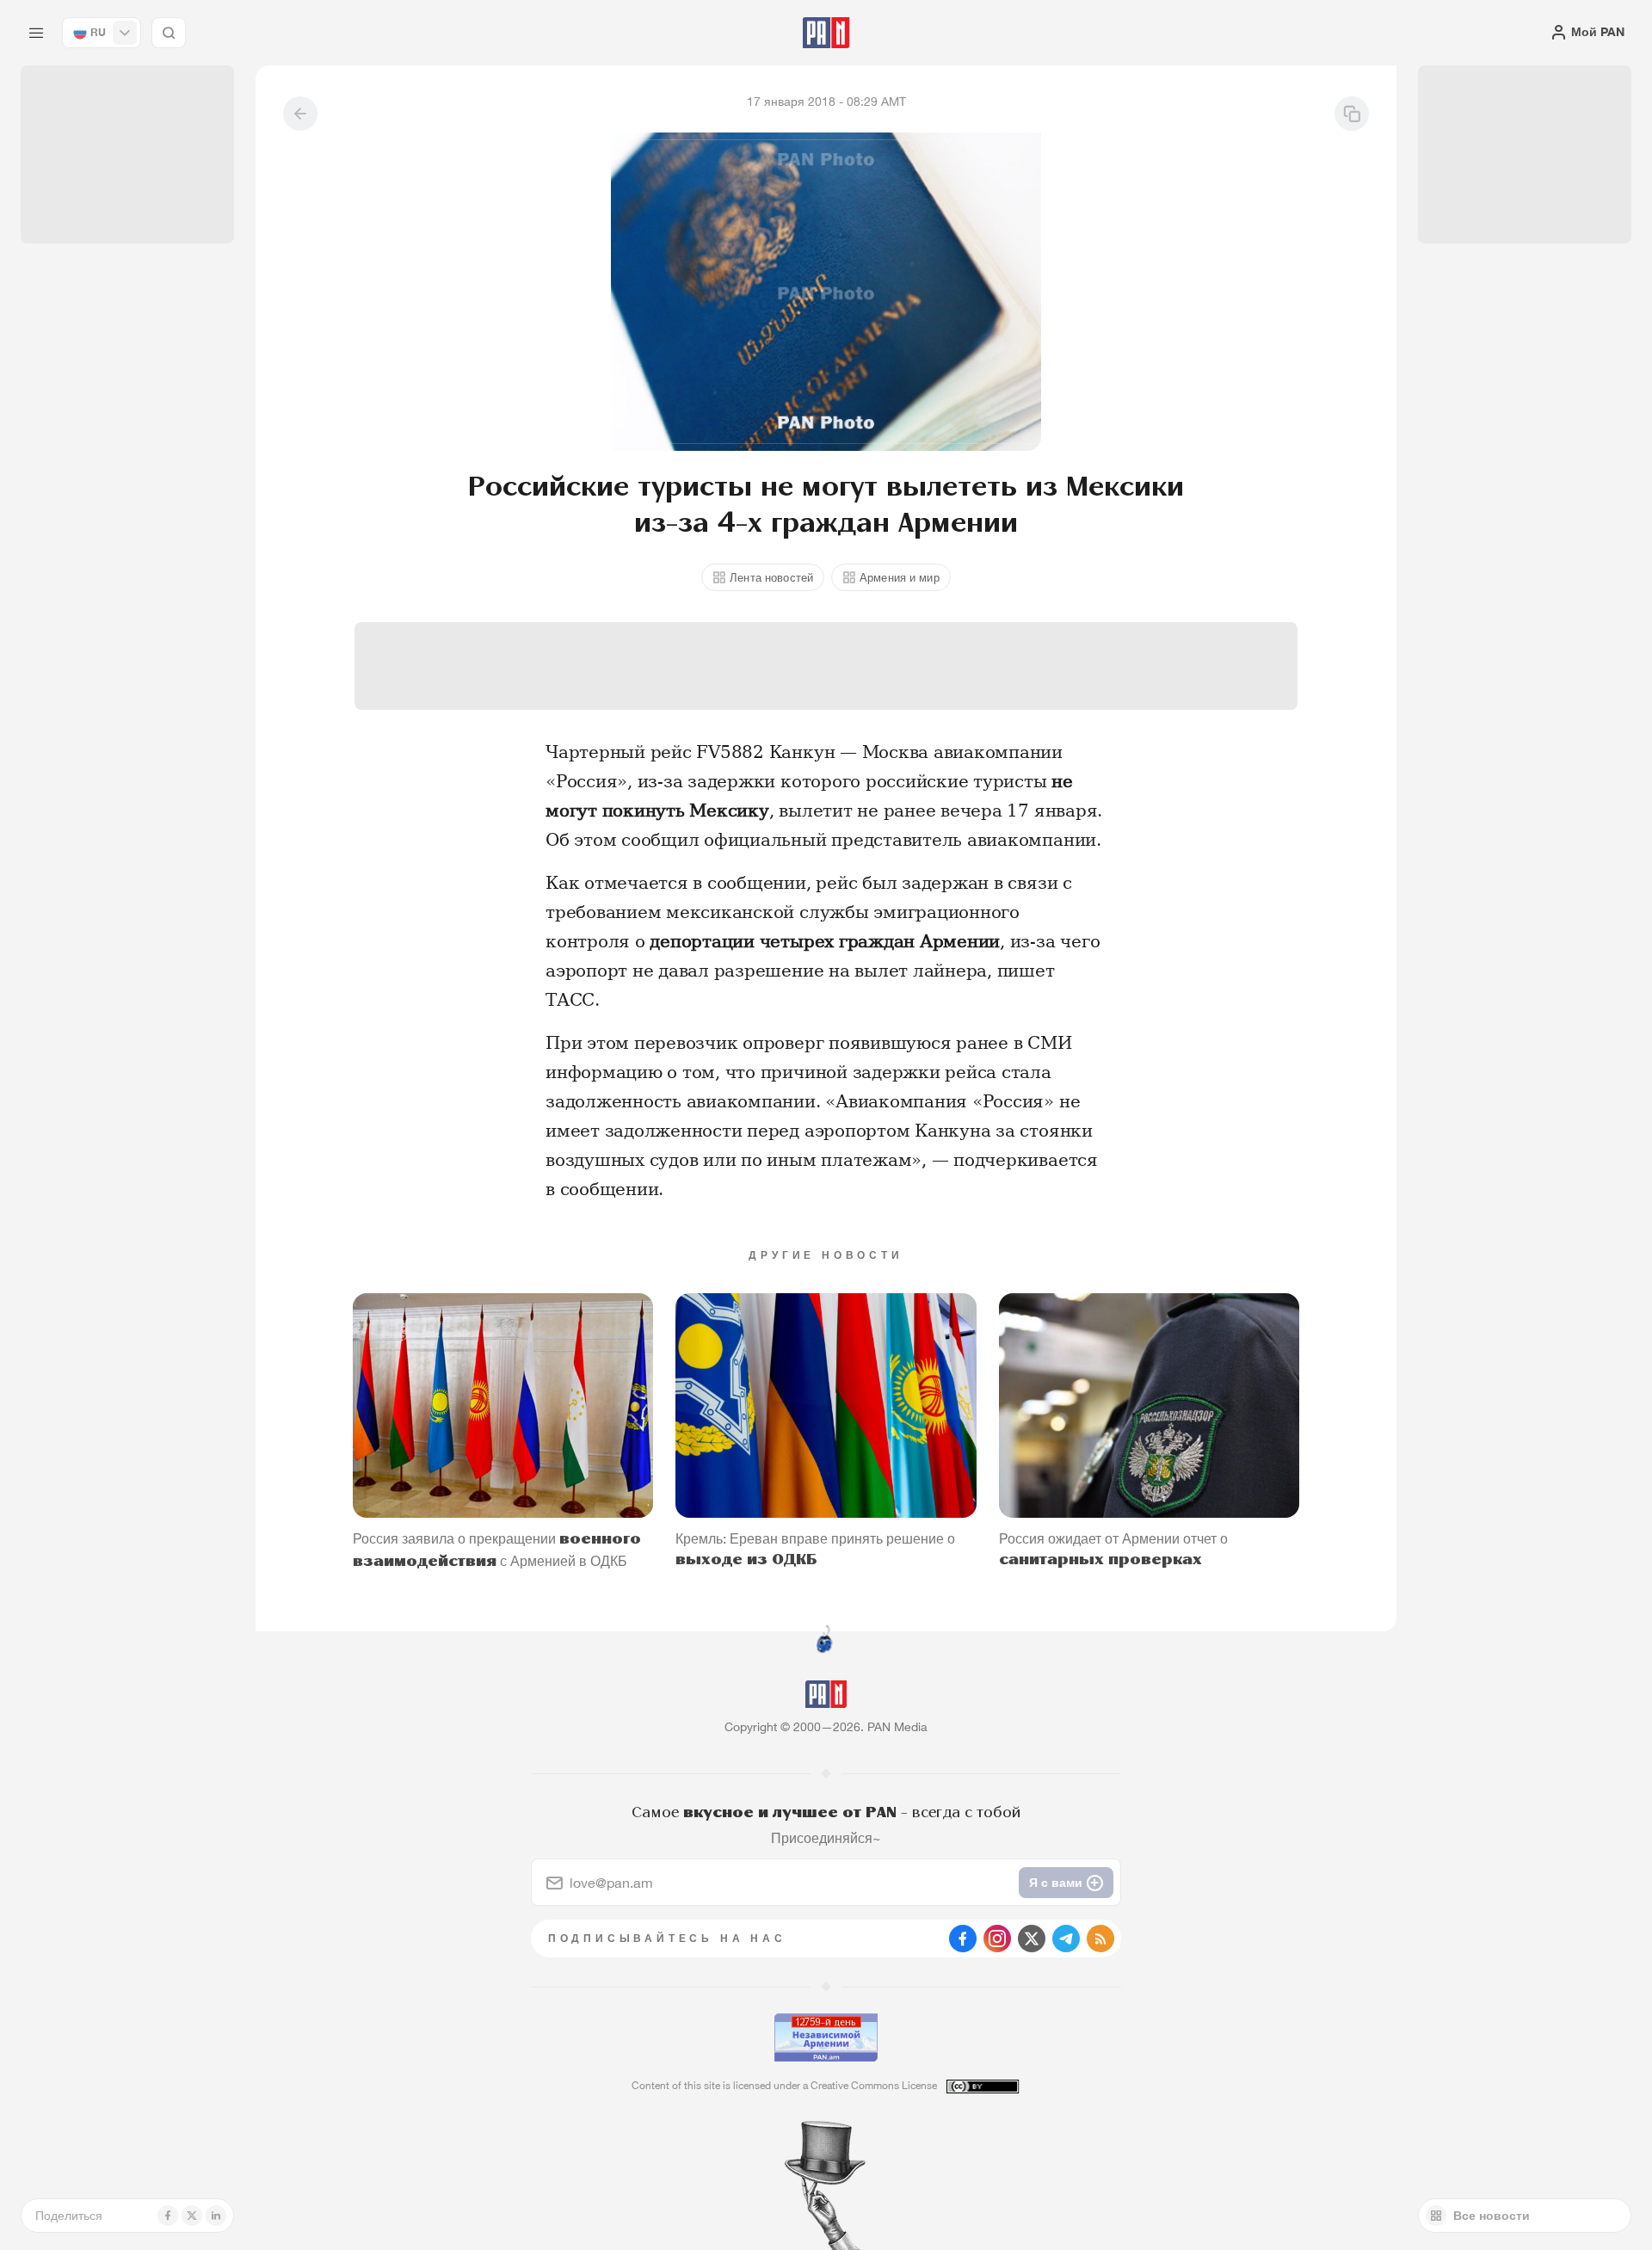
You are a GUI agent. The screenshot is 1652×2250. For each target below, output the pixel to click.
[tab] (1038, 563)
